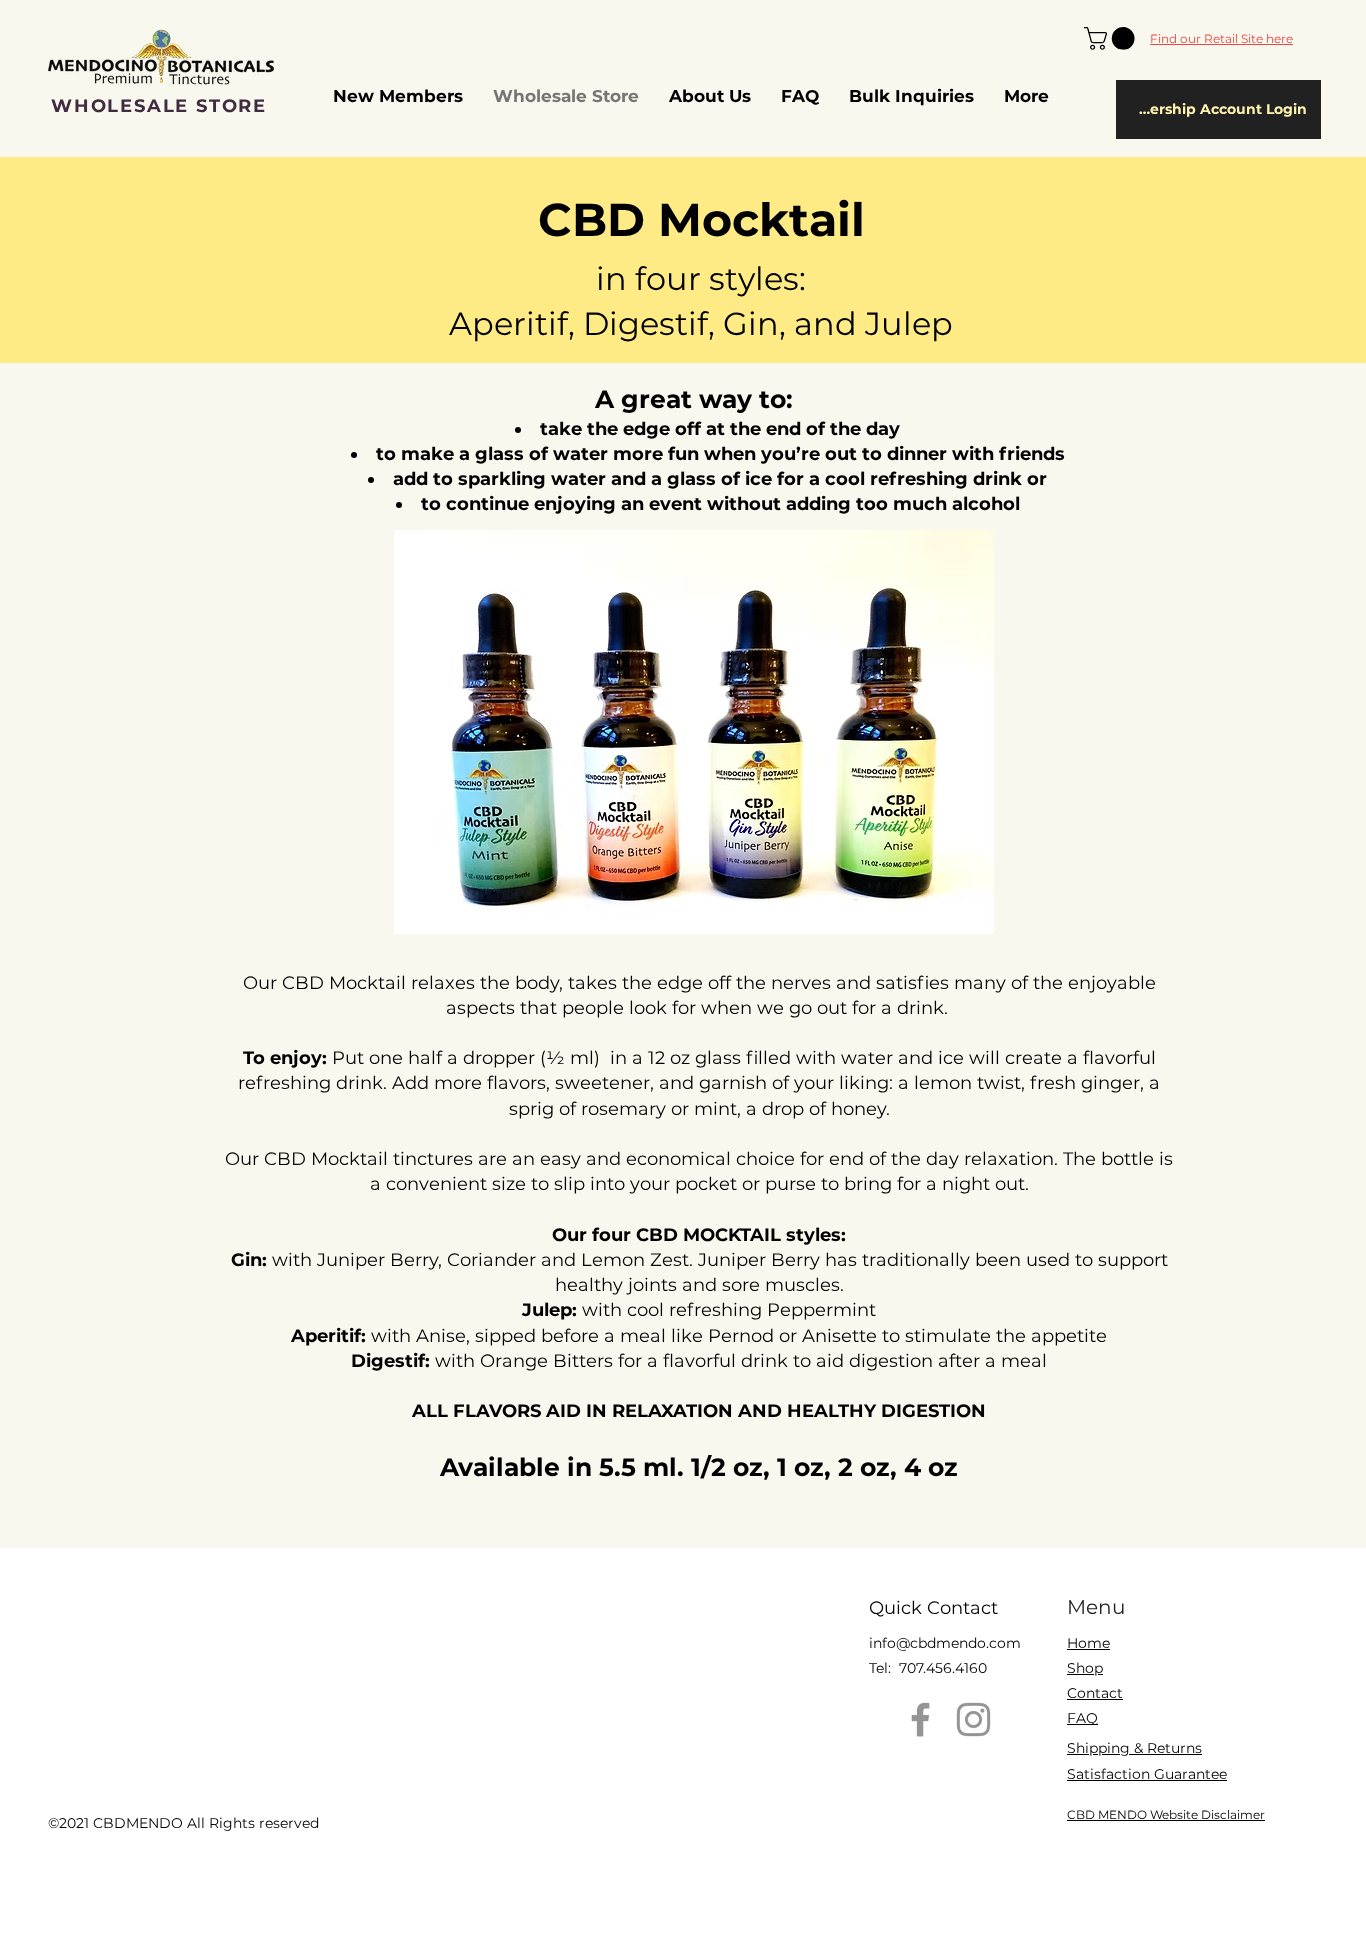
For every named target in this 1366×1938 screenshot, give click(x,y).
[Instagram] (973, 1719)
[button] (1112, 38)
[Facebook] (920, 1719)
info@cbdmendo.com (945, 1643)
